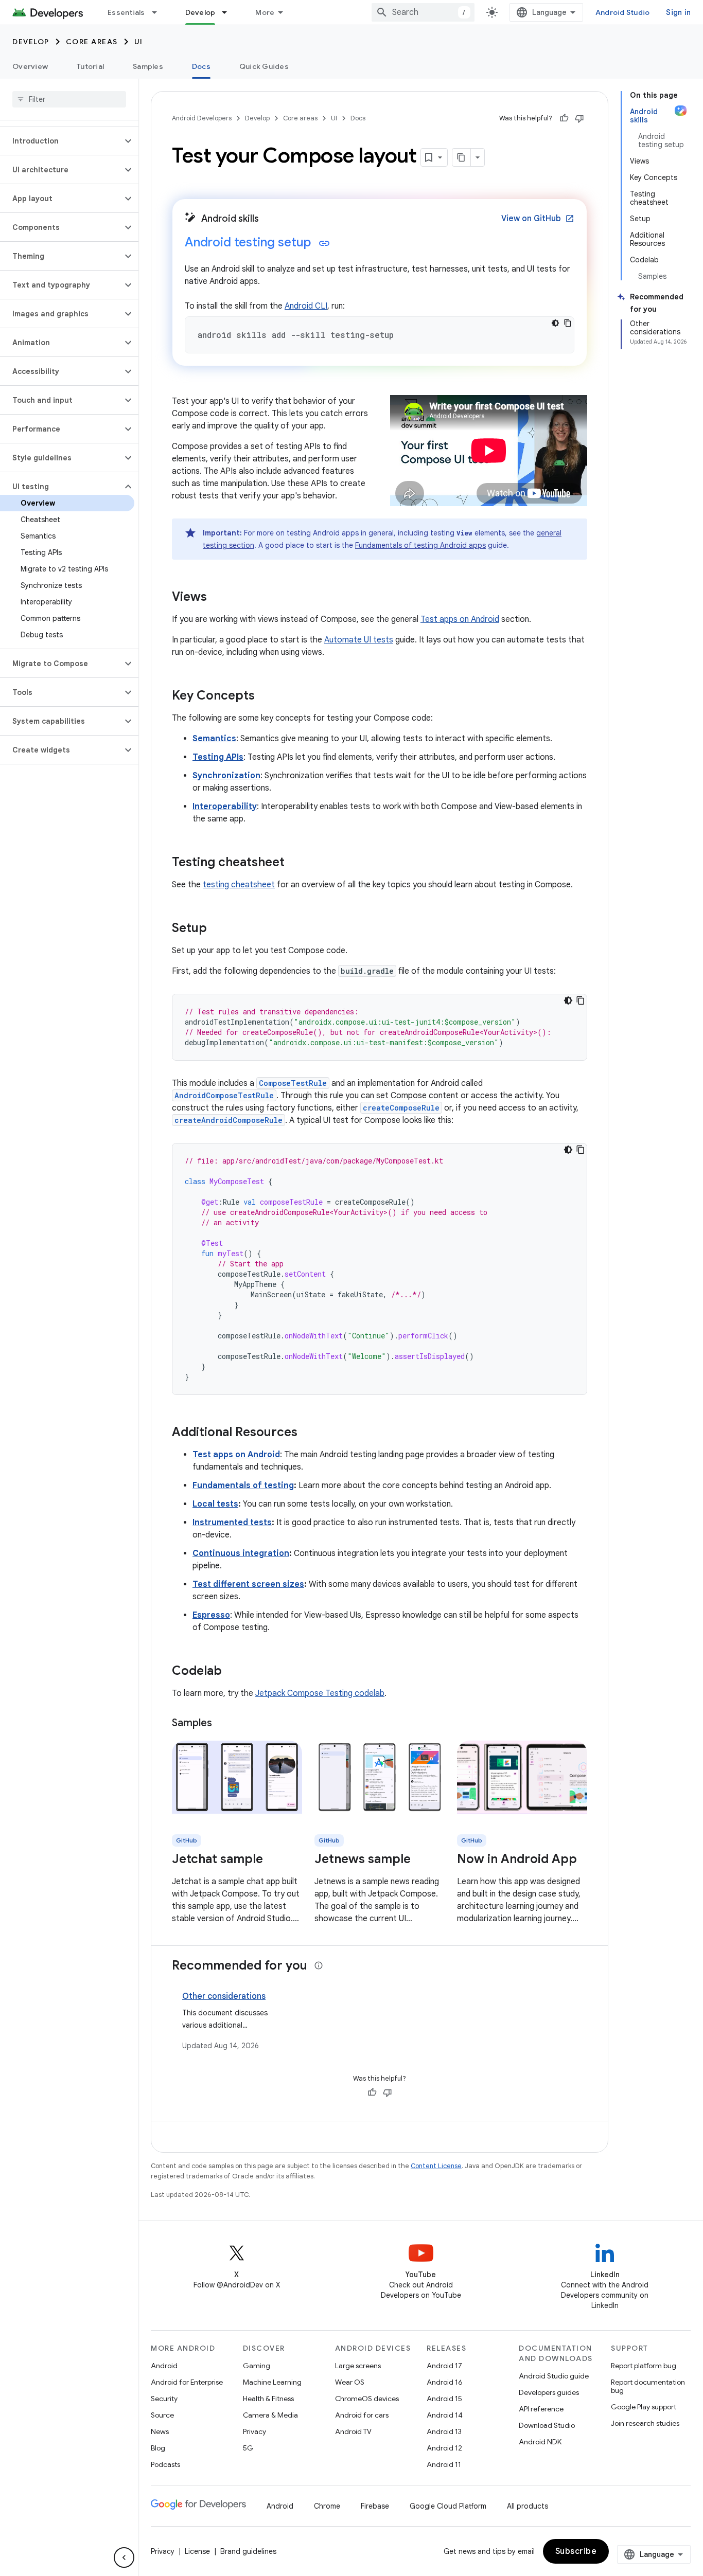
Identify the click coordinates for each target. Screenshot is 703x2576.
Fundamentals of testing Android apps (420, 545)
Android (164, 2366)
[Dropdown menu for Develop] (229, 12)
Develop (200, 12)
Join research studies (645, 2423)
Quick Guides (264, 66)
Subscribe (576, 2551)
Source (162, 2415)
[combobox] (423, 12)
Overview (30, 66)
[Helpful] (564, 118)
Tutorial (90, 66)
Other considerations (224, 1996)
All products (528, 2506)
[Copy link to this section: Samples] (222, 1724)
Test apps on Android (460, 619)
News (160, 2431)
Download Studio (547, 2425)
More (265, 12)
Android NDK (540, 2442)
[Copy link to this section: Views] (217, 598)
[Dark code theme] (555, 323)
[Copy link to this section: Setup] (217, 929)
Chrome (327, 2506)
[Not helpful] (579, 118)
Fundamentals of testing (243, 1486)
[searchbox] (69, 99)
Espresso (211, 1615)
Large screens (358, 2366)
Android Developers (202, 118)
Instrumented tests (232, 1523)
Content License (436, 2166)
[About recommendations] (319, 1965)
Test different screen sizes (248, 1584)
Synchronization (226, 776)
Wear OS (350, 2382)
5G (248, 2448)
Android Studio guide (554, 2376)
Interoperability (225, 807)
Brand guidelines (248, 2551)
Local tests (215, 1504)
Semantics (214, 739)
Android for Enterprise (187, 2382)
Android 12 (444, 2448)
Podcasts (165, 2464)
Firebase (375, 2506)
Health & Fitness (268, 2399)
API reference (541, 2409)
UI (139, 42)
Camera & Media (270, 2415)
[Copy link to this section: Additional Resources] (308, 1433)
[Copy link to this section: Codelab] (232, 1672)
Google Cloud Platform (448, 2506)
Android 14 (445, 2415)
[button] (61, 141)
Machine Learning (272, 2382)
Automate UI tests (359, 640)
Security (164, 2399)
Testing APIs (218, 757)
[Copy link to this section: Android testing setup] (324, 243)
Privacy (254, 2431)
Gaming (257, 2366)
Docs (201, 66)
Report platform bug (644, 2366)
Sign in (678, 12)
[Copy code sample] (568, 323)
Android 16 (445, 2382)
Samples (148, 66)
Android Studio (623, 12)
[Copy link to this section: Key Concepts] (265, 696)
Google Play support (644, 2407)
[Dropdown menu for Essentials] (159, 12)
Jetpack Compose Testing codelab (320, 1693)
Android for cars (362, 2415)
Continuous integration (241, 1553)
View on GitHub (538, 219)
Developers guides (549, 2392)
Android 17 (444, 2366)
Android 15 (444, 2399)
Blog (158, 2448)
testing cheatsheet (239, 885)
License (197, 2551)
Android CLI (306, 306)
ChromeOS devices (367, 2399)
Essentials (126, 12)
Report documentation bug (648, 2386)
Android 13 (444, 2431)
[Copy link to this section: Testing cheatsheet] (295, 863)
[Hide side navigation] (124, 2557)
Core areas (92, 42)
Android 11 (444, 2464)
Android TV (353, 2431)
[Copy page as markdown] (462, 157)
